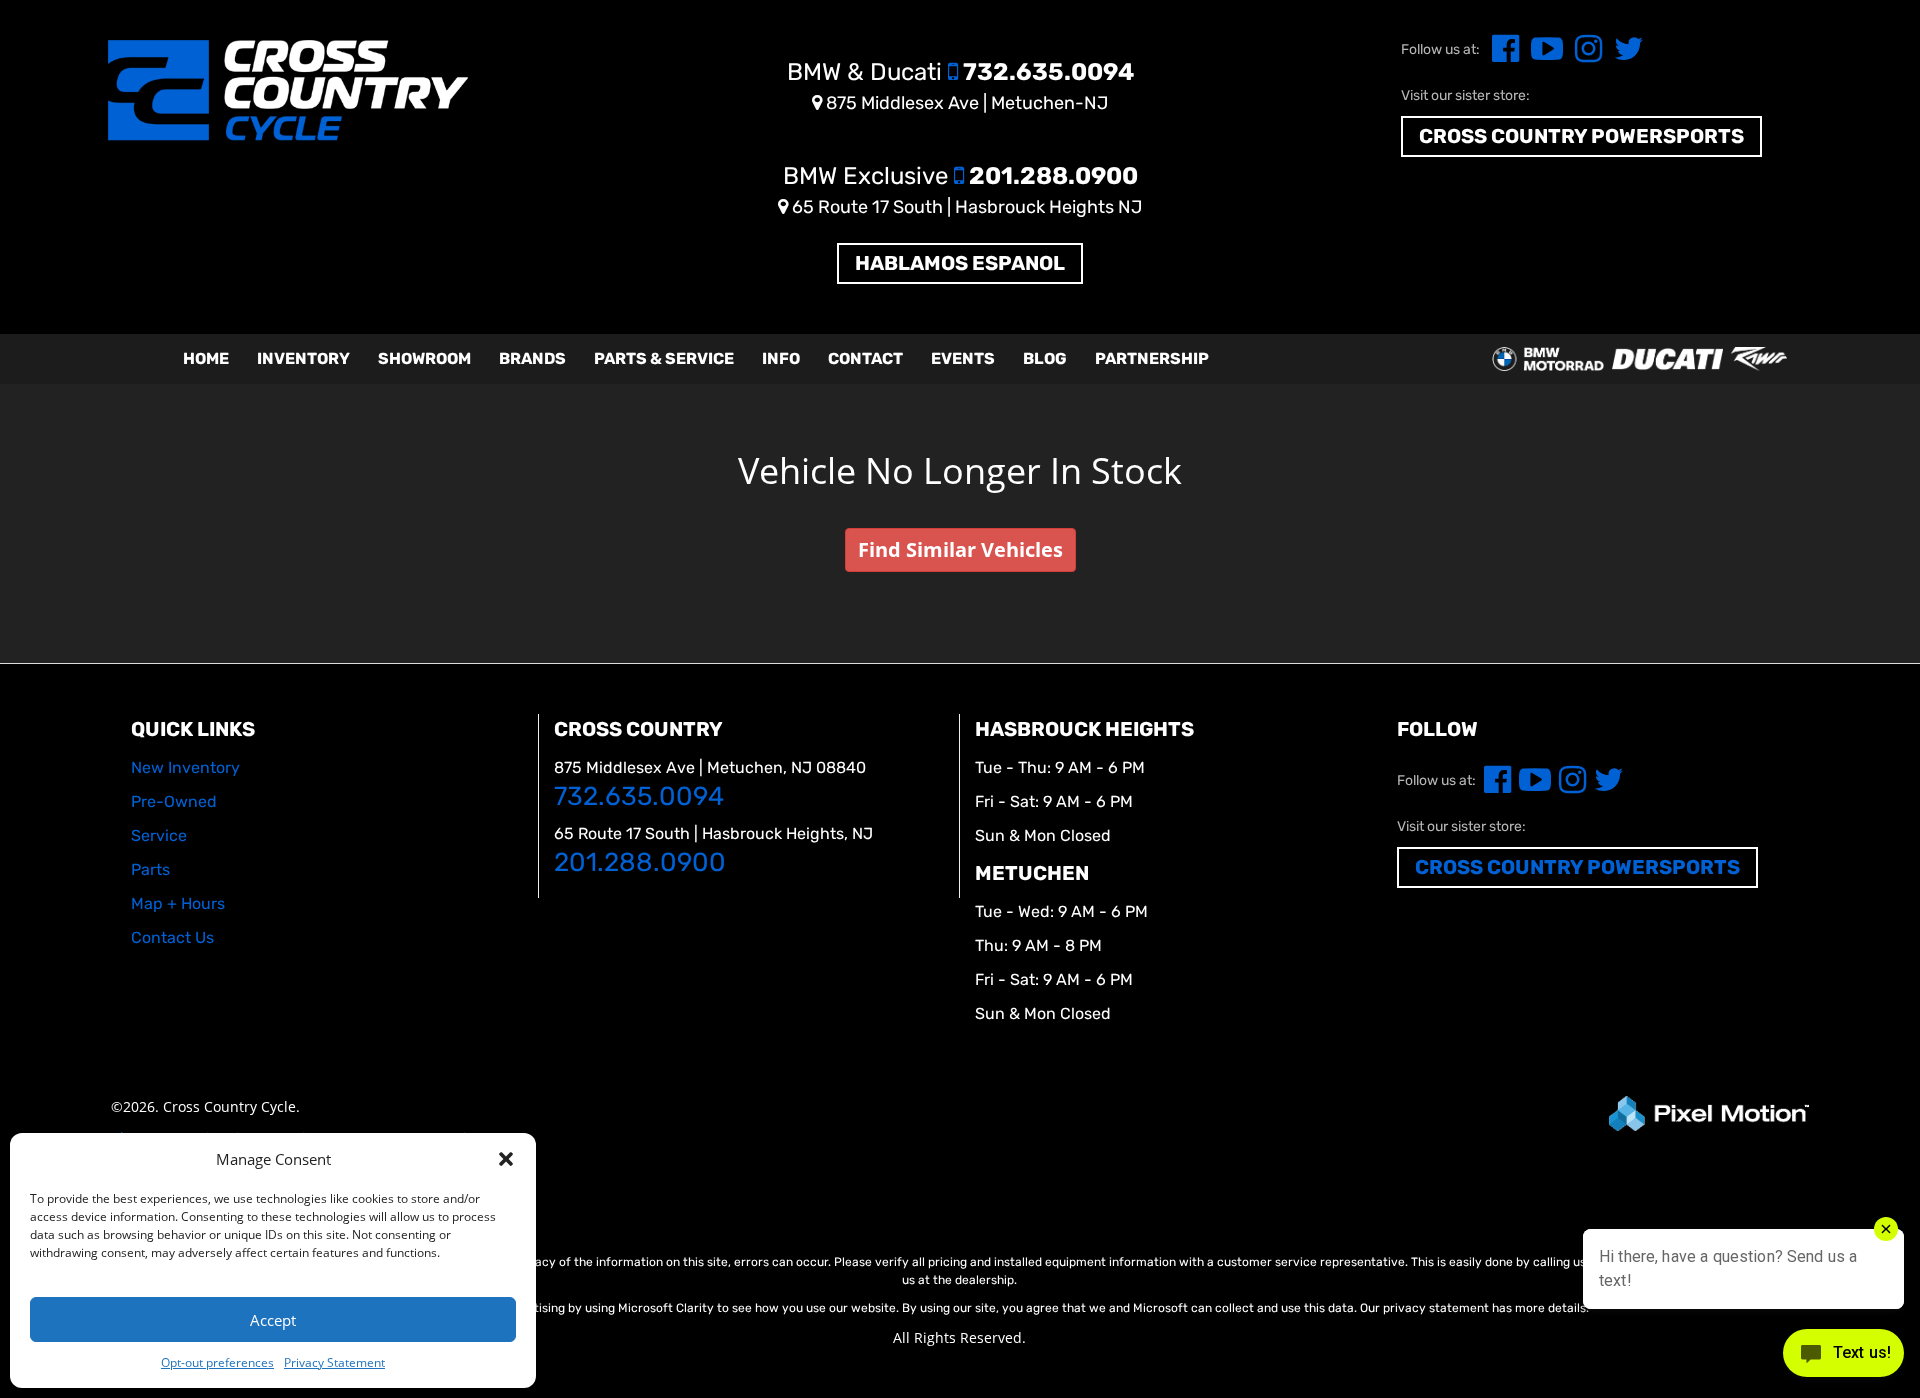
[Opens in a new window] (1501, 54)
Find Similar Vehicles (960, 549)
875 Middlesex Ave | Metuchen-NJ (965, 103)
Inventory (303, 358)
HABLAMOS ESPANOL (960, 263)
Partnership (1152, 358)
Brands (532, 358)
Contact (865, 358)
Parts (150, 869)
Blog (1045, 358)
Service (159, 835)
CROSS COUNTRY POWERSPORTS (1581, 136)
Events (963, 358)
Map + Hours (178, 903)
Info (781, 358)
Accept (273, 1320)
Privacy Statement (334, 1362)
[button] (506, 1159)
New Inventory (185, 767)
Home (206, 358)
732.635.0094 (960, 72)
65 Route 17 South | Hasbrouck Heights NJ (965, 207)
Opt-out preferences (217, 1362)
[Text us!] (1843, 1357)
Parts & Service (664, 358)
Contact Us (172, 937)
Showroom (424, 358)
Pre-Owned (174, 801)
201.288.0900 (960, 176)
